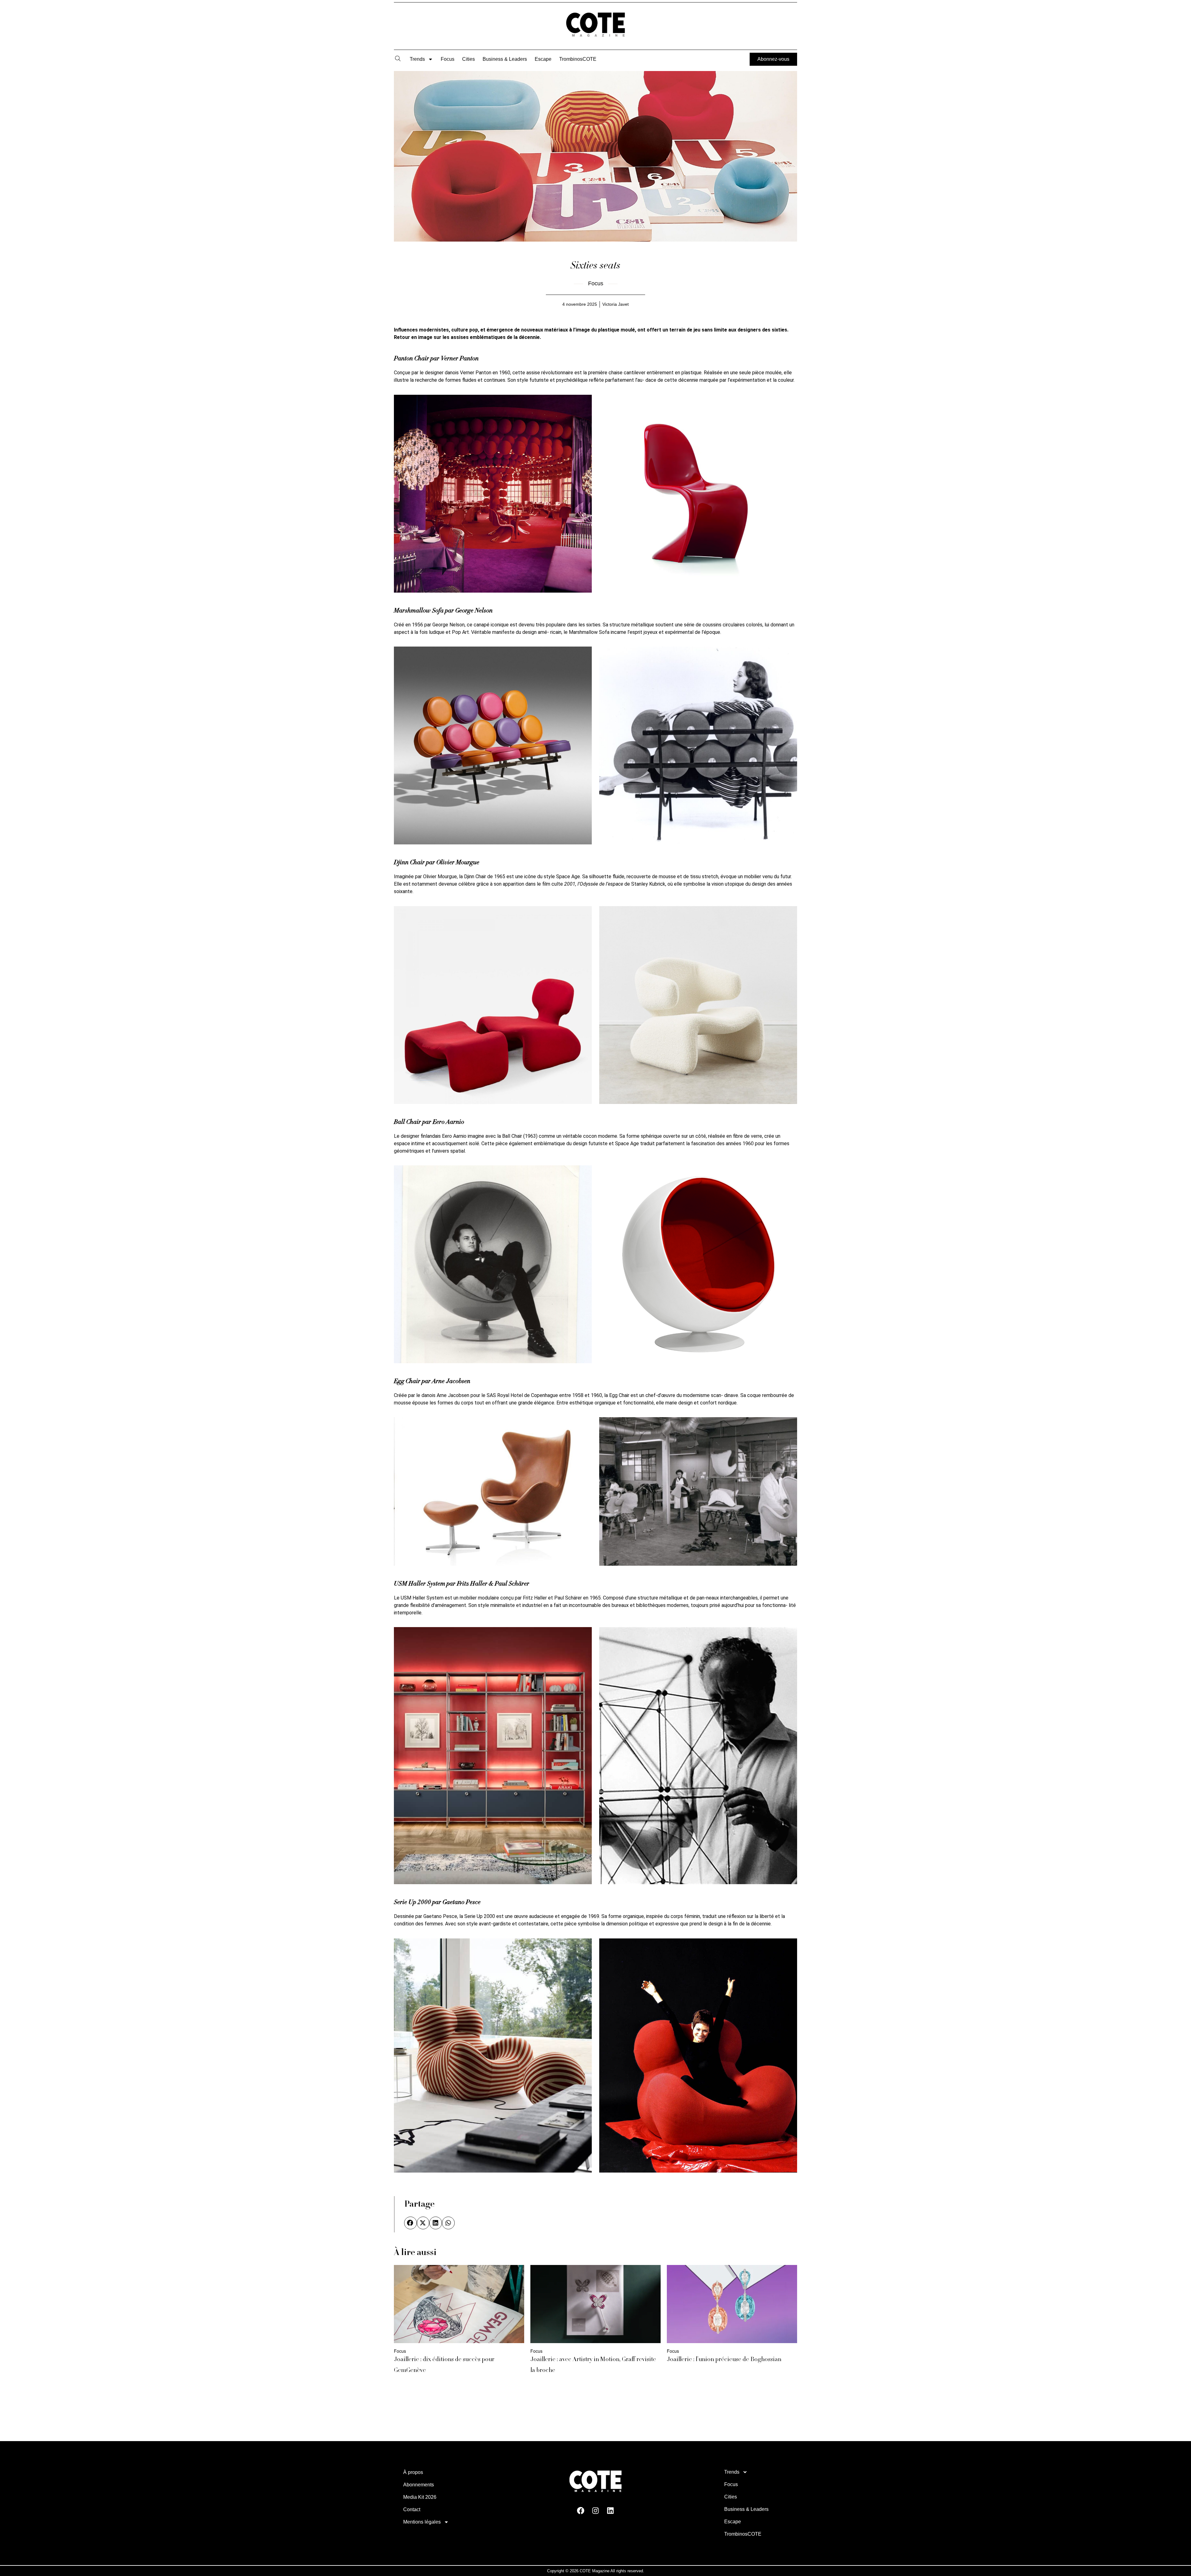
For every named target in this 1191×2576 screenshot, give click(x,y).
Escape (543, 59)
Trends (417, 59)
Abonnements (419, 2485)
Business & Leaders (505, 59)
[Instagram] (595, 2511)
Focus (448, 59)
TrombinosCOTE (578, 59)
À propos (413, 2472)
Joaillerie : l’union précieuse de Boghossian (724, 2360)
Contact (412, 2509)
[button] (410, 2223)
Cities (468, 59)
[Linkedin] (610, 2511)
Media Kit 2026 (420, 2497)
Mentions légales (422, 2522)
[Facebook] (581, 2511)
